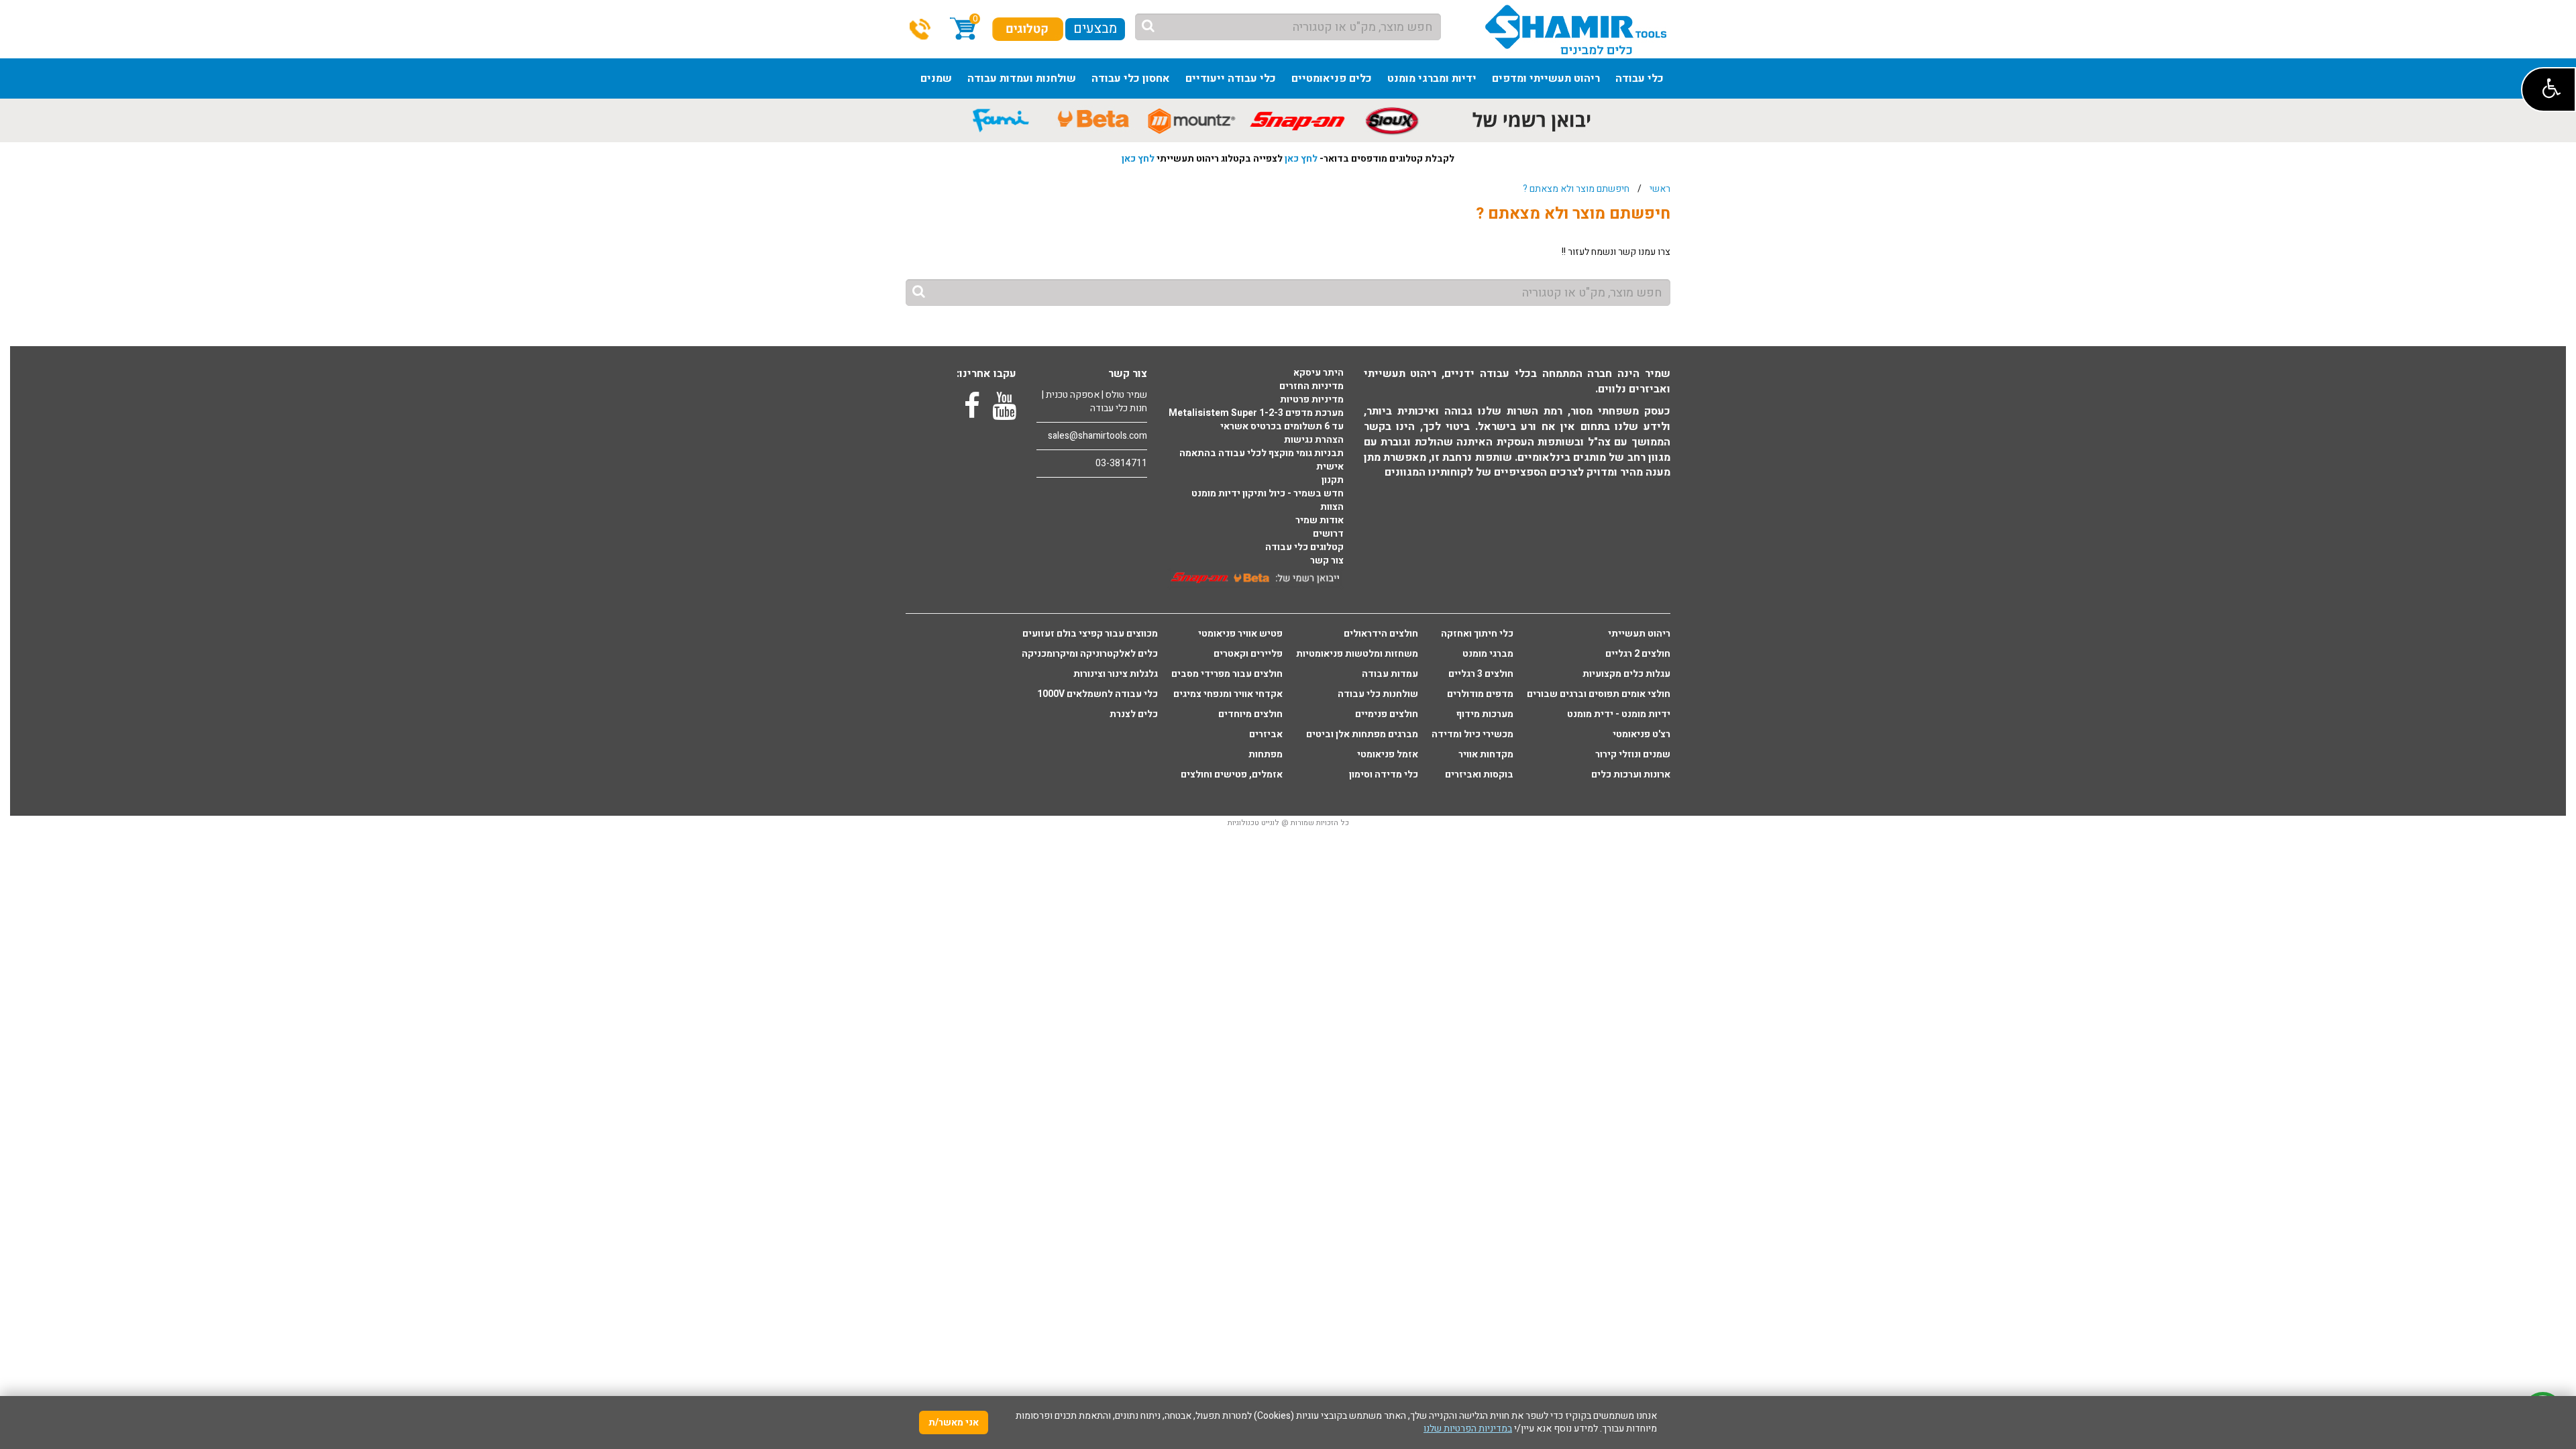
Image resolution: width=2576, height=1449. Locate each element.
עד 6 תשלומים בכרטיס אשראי (1282, 427)
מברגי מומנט (1488, 654)
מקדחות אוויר (1486, 755)
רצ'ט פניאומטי (1642, 735)
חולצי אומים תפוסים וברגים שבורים (1599, 694)
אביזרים (1266, 735)
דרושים (1328, 534)
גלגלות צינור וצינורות (1116, 674)
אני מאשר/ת (954, 1423)
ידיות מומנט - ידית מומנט (1619, 714)
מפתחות (1266, 755)
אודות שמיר (1320, 521)
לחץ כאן (1301, 159)
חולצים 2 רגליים (1638, 654)
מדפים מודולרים (1480, 694)
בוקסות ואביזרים (1479, 775)
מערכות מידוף (1485, 714)
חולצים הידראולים (1381, 634)
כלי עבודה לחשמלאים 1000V (1097, 694)
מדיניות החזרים (1311, 386)
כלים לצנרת (1134, 714)
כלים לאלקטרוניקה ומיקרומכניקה (1090, 654)
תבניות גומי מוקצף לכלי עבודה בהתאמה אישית (1262, 460)
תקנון (1333, 480)
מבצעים (1095, 29)
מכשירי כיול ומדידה (1472, 735)
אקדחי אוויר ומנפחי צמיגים (1228, 694)
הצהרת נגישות (1314, 440)
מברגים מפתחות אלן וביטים (1362, 735)
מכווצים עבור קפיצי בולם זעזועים (1090, 634)
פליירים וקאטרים (1248, 654)
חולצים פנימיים (1387, 714)
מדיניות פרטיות (1312, 400)
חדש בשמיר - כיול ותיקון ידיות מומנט (1268, 494)
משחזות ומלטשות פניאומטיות (1357, 654)
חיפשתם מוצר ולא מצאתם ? (1576, 189)
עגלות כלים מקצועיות (1626, 674)
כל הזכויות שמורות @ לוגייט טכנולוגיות (1288, 823)
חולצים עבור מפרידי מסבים (1227, 674)
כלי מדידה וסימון (1384, 775)
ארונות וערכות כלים (1631, 775)
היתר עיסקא (1319, 373)
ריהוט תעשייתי (1639, 634)
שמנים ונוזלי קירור (1633, 755)
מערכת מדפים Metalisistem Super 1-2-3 (1256, 413)
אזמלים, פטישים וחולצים (1232, 775)
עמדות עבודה (1390, 674)
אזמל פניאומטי (1388, 755)
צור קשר (1327, 561)
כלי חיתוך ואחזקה (1477, 634)
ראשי (1660, 189)
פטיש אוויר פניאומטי (1240, 634)
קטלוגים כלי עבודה (1304, 547)
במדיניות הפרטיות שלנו (1468, 1429)
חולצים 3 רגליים (1481, 674)
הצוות (1332, 507)
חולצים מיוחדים (1250, 714)
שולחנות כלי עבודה (1378, 694)
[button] (2548, 90)
